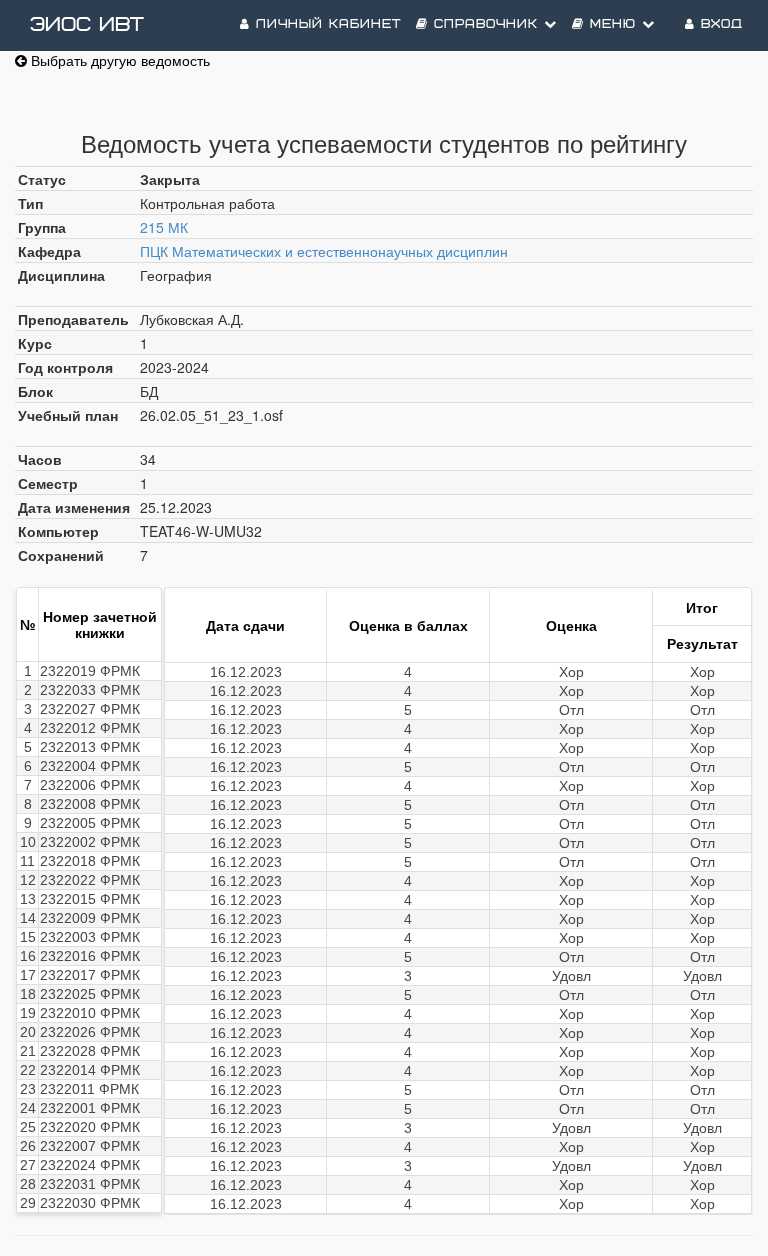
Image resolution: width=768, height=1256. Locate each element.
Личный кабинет (325, 24)
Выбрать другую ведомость (118, 60)
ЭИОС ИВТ (87, 25)
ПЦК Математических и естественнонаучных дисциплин (324, 251)
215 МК (164, 227)
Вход (719, 24)
